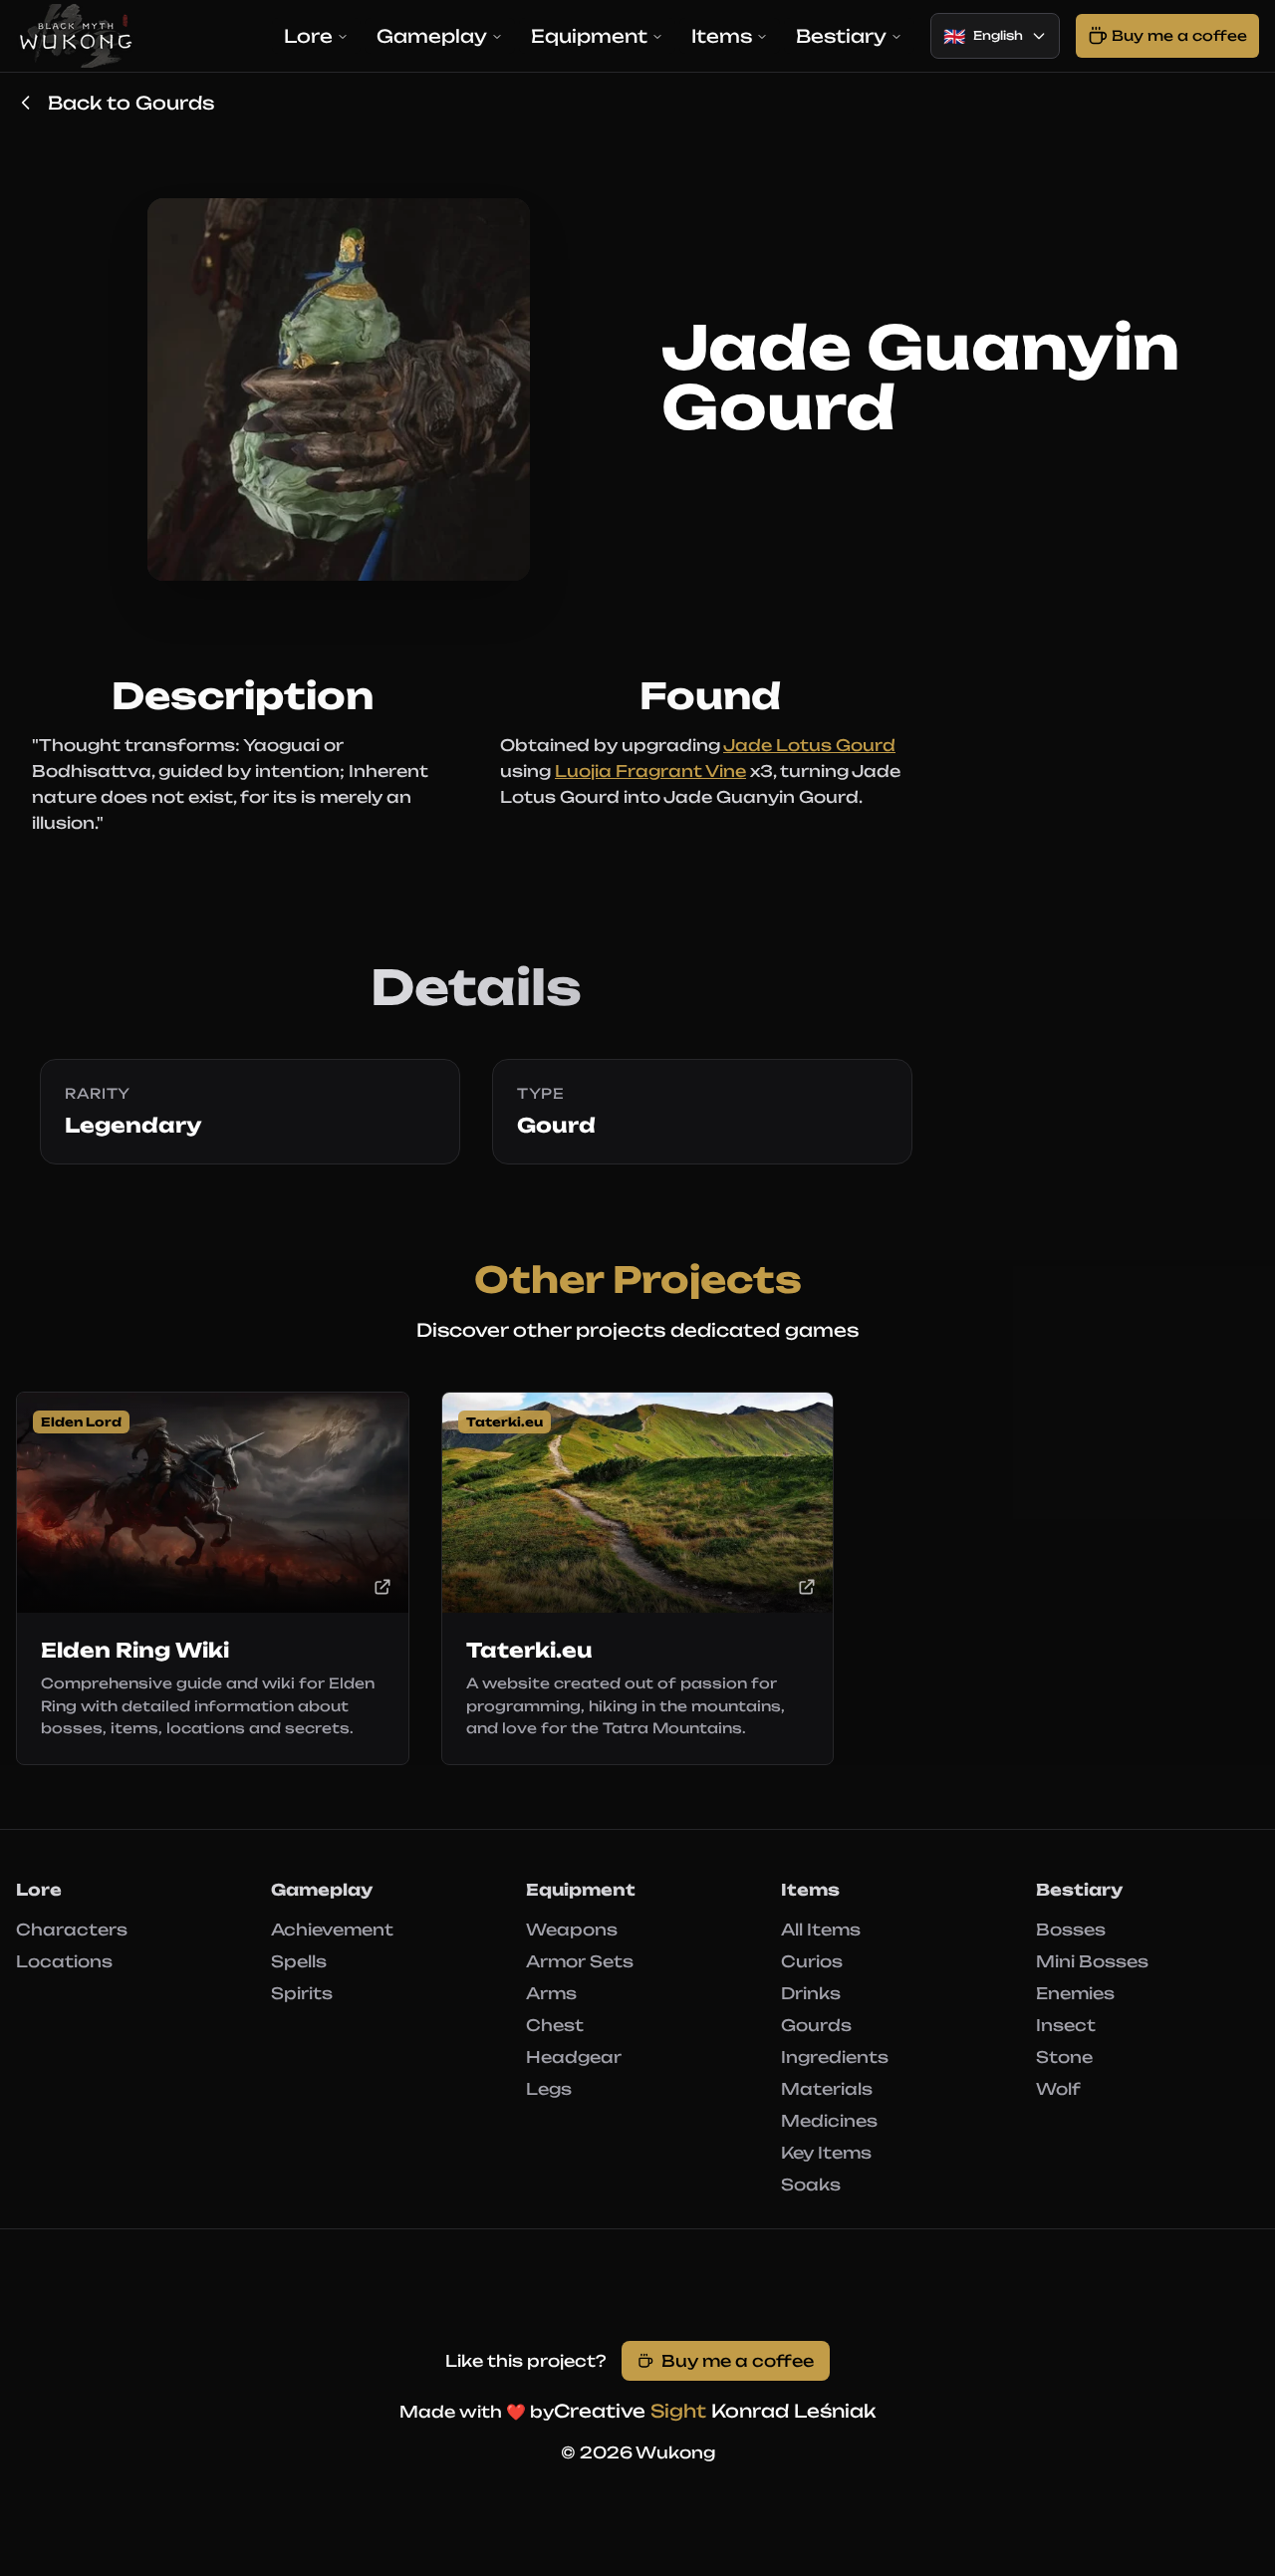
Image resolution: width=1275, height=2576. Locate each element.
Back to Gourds (131, 103)
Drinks (811, 1993)
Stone (1064, 2057)
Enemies (1075, 1993)
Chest (555, 2025)
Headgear (574, 2057)
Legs (549, 2089)
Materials (827, 2089)
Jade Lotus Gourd (809, 745)
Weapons (572, 1930)
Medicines (829, 2121)
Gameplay (432, 36)
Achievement (332, 1930)
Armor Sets (580, 1961)
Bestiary (841, 36)
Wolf (1058, 2089)
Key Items (826, 2153)
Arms (551, 1993)
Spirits (302, 1993)
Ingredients (835, 2057)
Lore (308, 36)
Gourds (816, 2025)
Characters (72, 1930)
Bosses (1071, 1930)
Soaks (811, 2185)
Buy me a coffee (738, 2361)
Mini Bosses (1092, 1961)
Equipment (589, 36)
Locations (64, 1961)
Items (722, 36)
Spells (299, 1961)
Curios (812, 1961)
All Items (821, 1930)
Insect (1066, 2025)
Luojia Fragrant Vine (650, 771)
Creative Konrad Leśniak (715, 2411)
